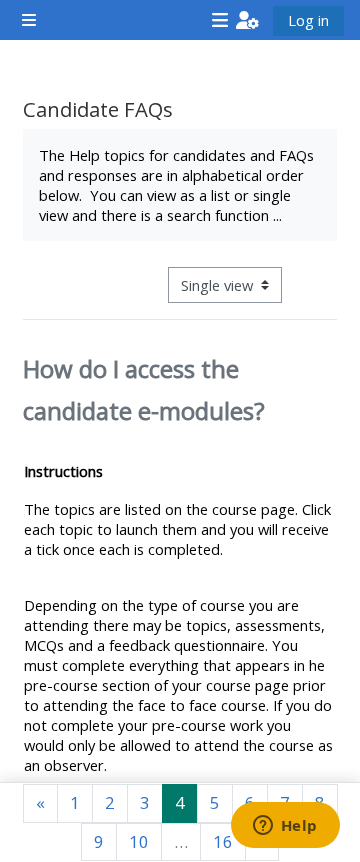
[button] (247, 20)
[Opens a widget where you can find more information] (285, 827)
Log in (308, 20)
